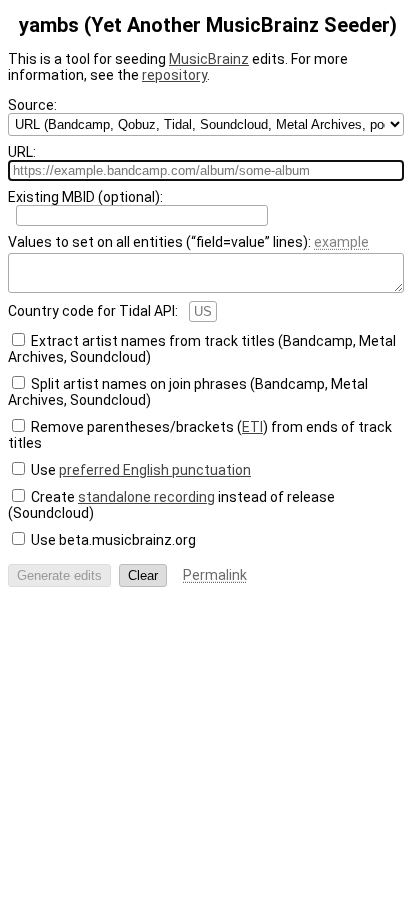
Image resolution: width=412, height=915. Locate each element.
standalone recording (146, 497)
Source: (32, 105)
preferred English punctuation (155, 470)
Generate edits (59, 575)
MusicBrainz (209, 59)
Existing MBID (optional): (85, 197)
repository (174, 75)
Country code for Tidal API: (93, 311)
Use (141, 470)
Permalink (215, 575)
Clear (143, 575)
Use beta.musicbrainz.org (113, 540)
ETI (252, 427)
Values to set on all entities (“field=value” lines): (188, 242)
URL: (22, 152)
